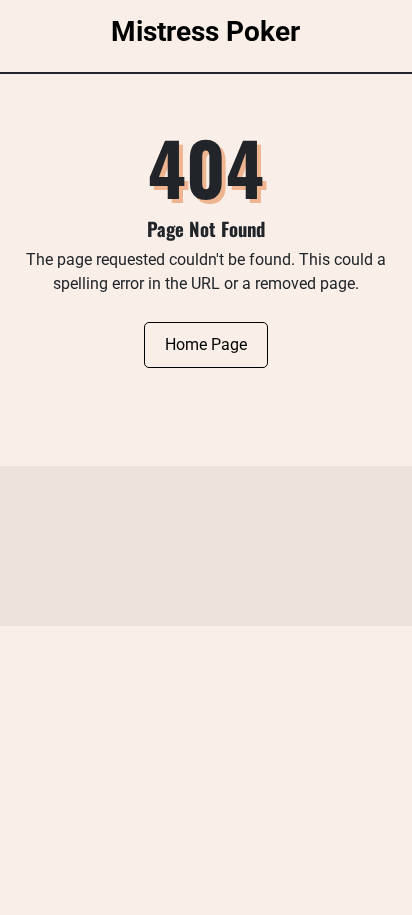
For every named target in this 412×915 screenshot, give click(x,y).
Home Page (206, 344)
